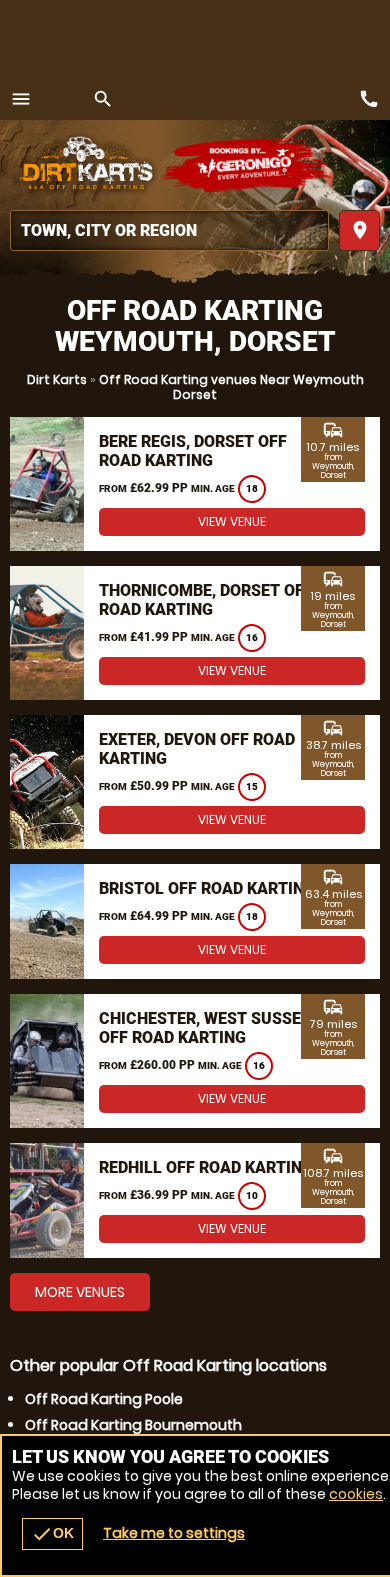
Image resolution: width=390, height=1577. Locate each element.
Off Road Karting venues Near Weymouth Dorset (231, 387)
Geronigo (247, 165)
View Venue (232, 521)
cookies (356, 1494)
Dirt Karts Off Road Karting (85, 165)
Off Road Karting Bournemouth (133, 1425)
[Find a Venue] (169, 230)
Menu (21, 99)
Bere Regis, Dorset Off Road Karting (193, 451)
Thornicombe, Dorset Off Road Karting (206, 600)
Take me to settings (174, 1533)
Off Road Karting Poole (104, 1399)
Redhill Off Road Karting (206, 1167)
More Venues (80, 1292)
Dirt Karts (57, 379)
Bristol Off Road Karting (207, 888)
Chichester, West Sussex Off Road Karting (205, 1028)
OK (52, 1534)
